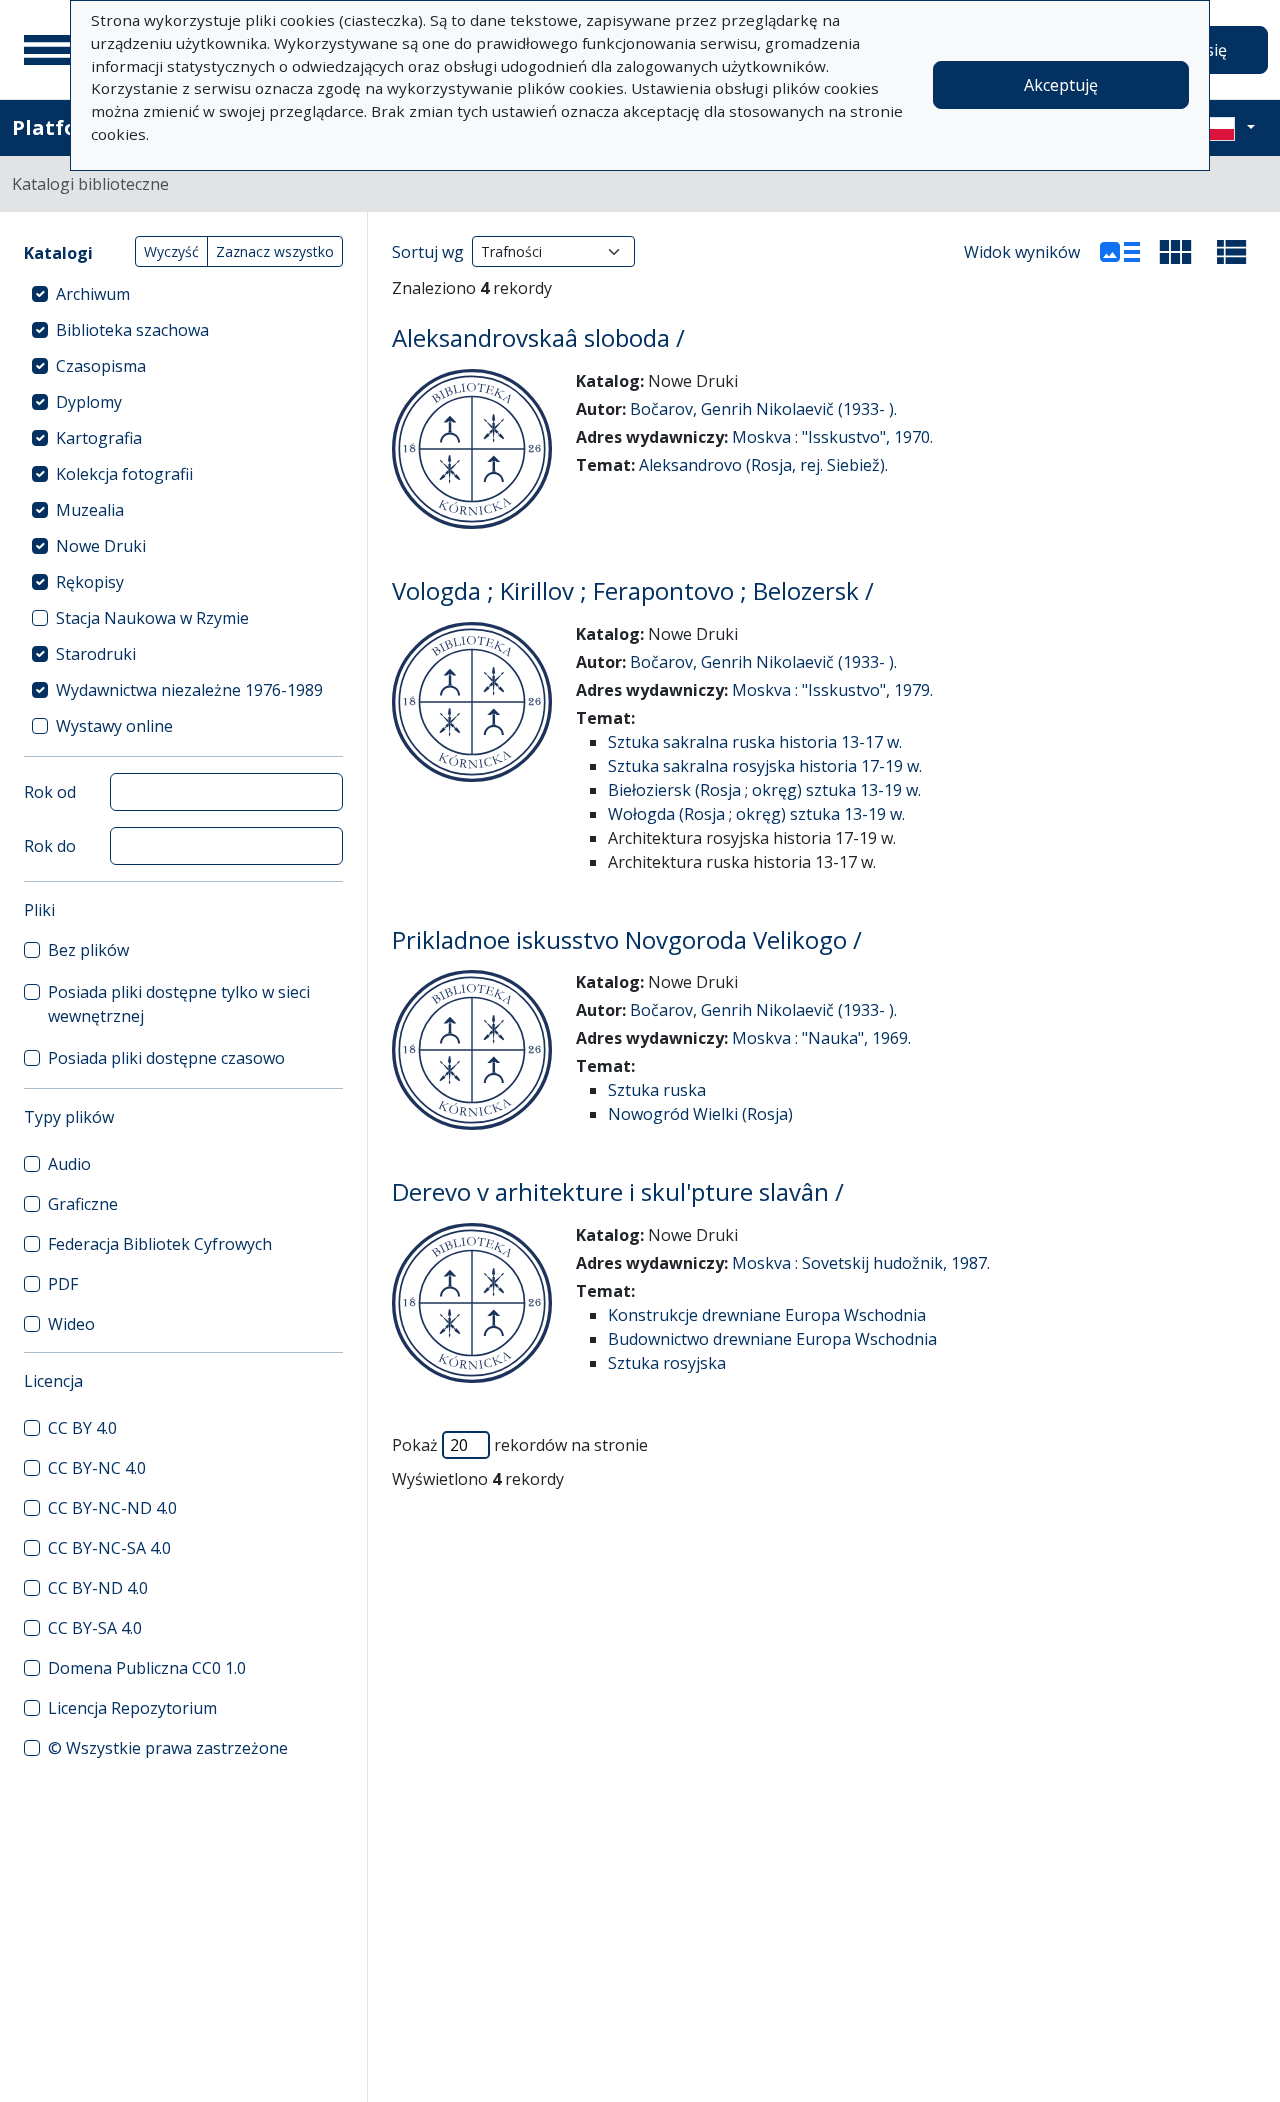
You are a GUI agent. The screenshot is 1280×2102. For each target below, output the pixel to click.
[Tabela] (1232, 252)
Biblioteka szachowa (132, 330)
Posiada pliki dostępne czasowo (166, 1058)
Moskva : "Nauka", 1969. (821, 1038)
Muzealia (90, 510)
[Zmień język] (1227, 128)
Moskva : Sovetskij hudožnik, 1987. (861, 1263)
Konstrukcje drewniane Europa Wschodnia (767, 1315)
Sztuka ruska (657, 1090)
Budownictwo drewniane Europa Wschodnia (772, 1339)
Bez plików (88, 950)
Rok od (50, 792)
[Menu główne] (49, 50)
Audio (69, 1164)
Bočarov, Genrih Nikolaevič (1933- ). (763, 409)
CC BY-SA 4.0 (95, 1628)
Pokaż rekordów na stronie (520, 1445)
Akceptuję (1061, 85)
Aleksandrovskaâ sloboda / (538, 337)
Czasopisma (101, 366)
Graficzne (83, 1204)
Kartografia (99, 438)
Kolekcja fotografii (124, 474)
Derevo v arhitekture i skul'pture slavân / (618, 1191)
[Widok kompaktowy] (1176, 252)
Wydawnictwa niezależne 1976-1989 (189, 690)
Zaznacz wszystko (275, 251)
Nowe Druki (101, 546)
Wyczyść (171, 251)
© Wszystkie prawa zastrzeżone (168, 1748)
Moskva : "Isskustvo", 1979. (832, 690)
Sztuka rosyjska (667, 1363)
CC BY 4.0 (82, 1428)
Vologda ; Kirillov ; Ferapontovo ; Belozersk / (633, 590)
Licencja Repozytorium (132, 1708)
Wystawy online (114, 726)
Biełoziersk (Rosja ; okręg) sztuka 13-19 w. (764, 790)
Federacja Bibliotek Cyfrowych (160, 1244)
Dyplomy (89, 402)
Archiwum (93, 294)
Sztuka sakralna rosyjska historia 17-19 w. (765, 766)
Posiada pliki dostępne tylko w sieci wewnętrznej (179, 1004)
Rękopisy (90, 582)
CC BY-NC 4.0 (97, 1468)
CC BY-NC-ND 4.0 (112, 1508)
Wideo (71, 1324)
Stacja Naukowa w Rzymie (152, 618)
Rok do (50, 846)
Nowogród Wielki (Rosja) (700, 1114)
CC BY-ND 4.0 (98, 1588)
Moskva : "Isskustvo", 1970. (832, 437)
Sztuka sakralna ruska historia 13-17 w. (755, 742)
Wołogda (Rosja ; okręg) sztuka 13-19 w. (756, 814)
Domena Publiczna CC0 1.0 (147, 1668)
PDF (63, 1284)
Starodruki (96, 654)
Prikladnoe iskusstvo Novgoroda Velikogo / (627, 939)
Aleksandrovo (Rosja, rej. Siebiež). (763, 465)
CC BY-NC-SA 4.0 (109, 1548)
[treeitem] (183, 294)
